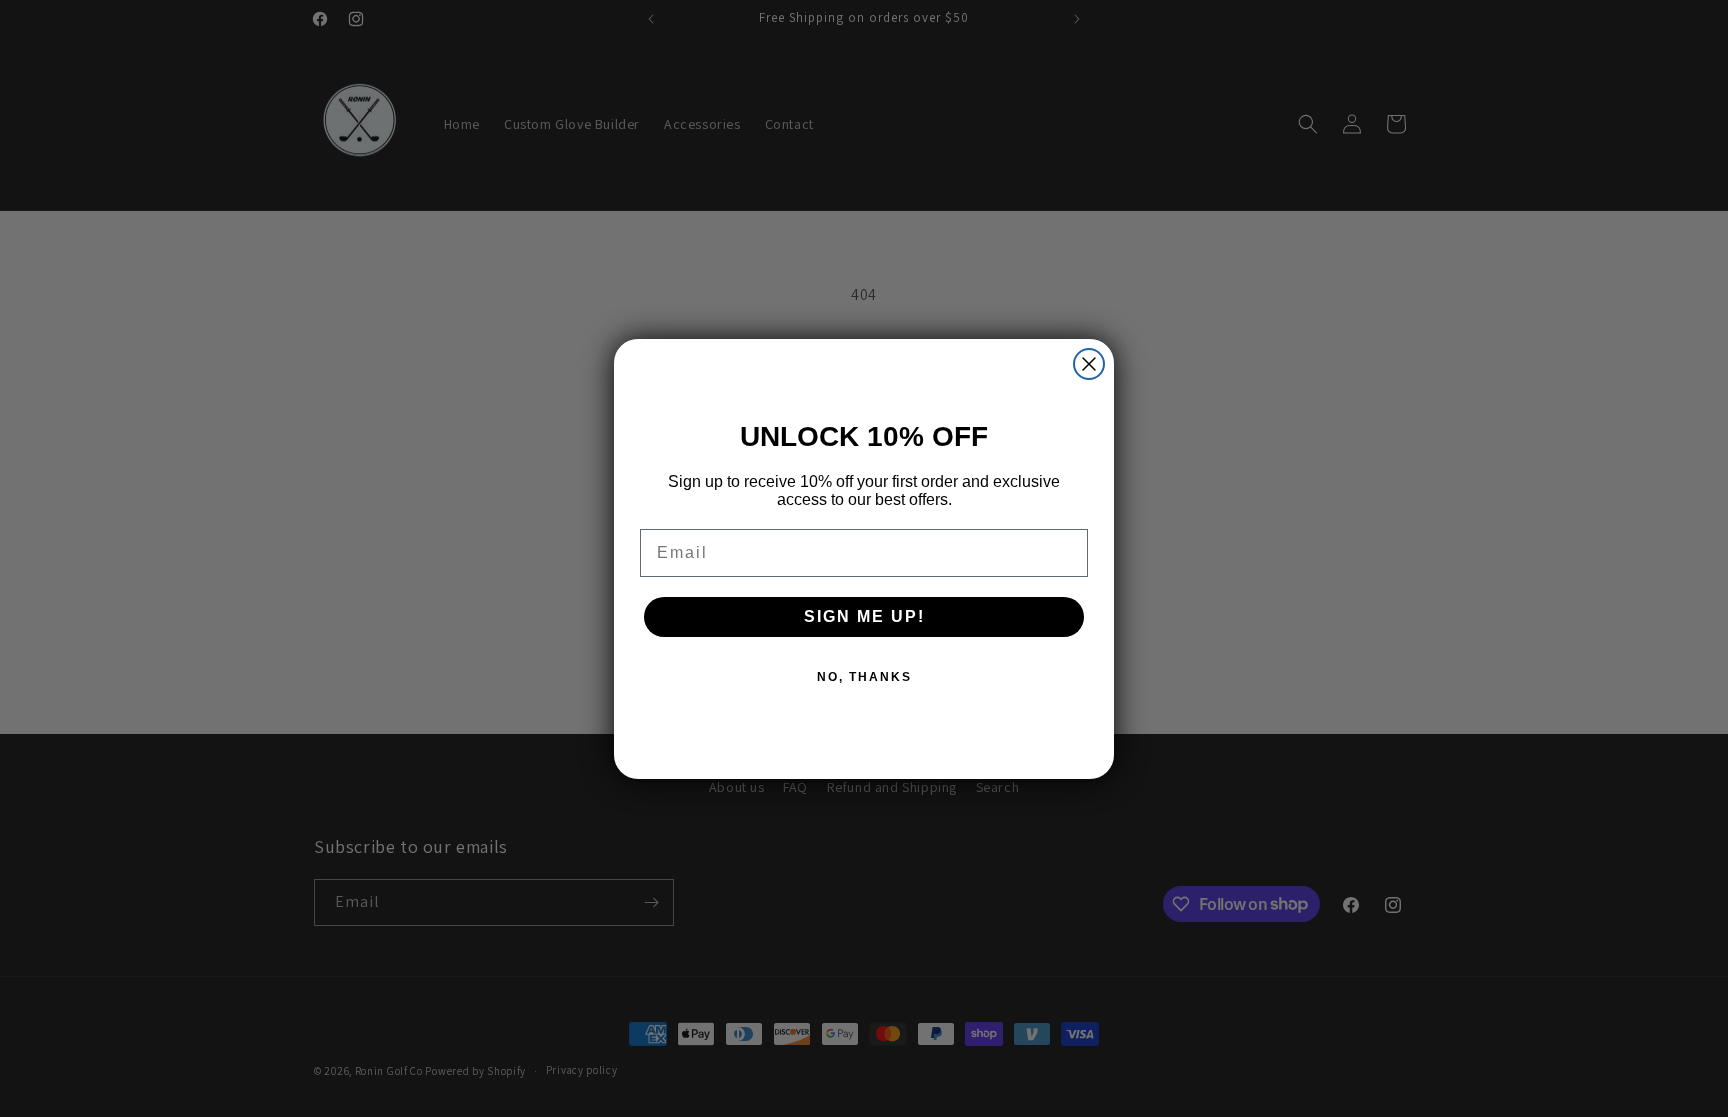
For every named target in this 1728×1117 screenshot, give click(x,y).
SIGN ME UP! (864, 616)
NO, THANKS (864, 677)
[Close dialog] (1089, 364)
